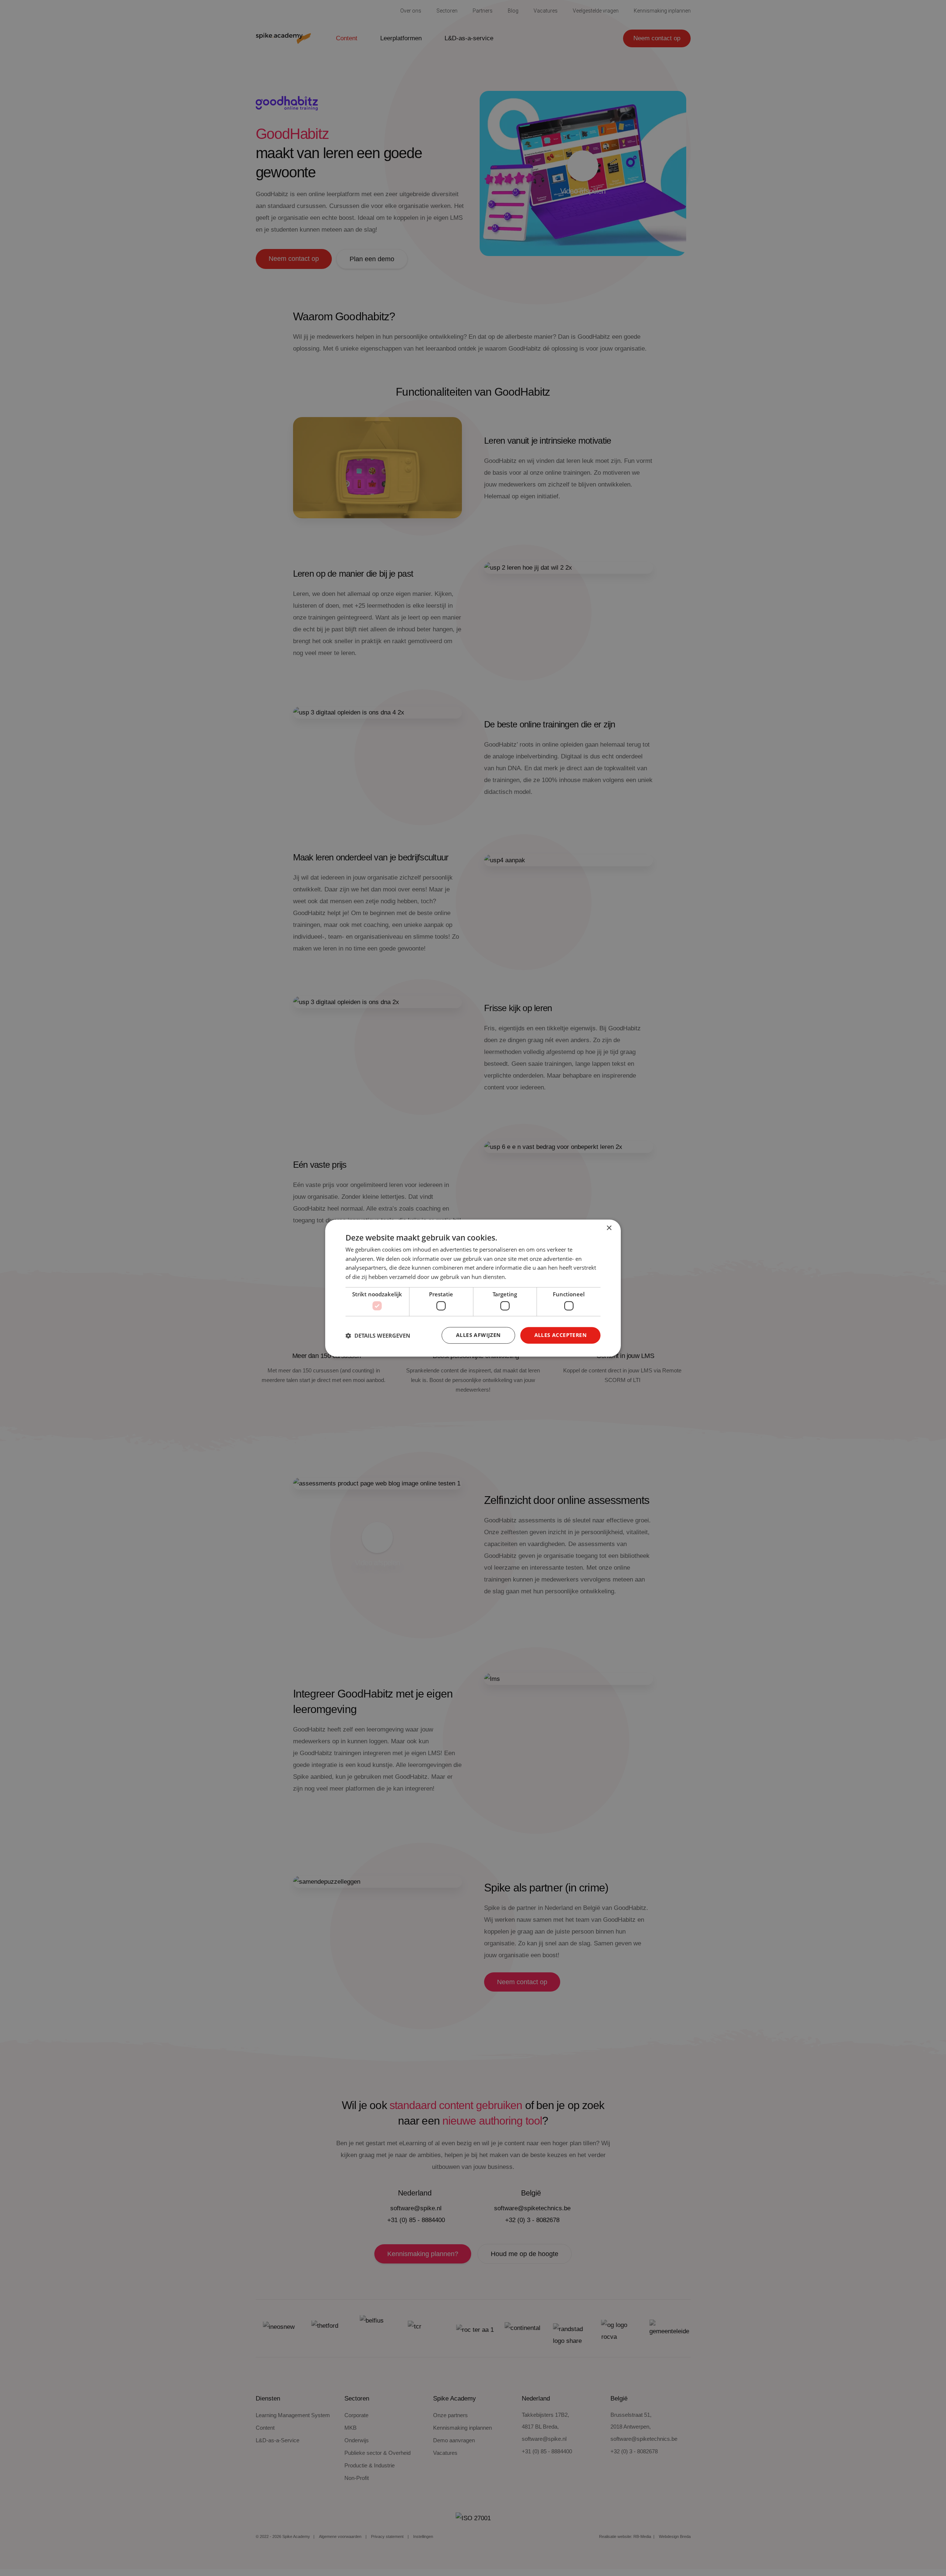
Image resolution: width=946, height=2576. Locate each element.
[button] (378, 1335)
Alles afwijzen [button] (478, 1335)
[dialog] (473, 1288)
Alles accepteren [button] (560, 1335)
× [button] (609, 1228)
